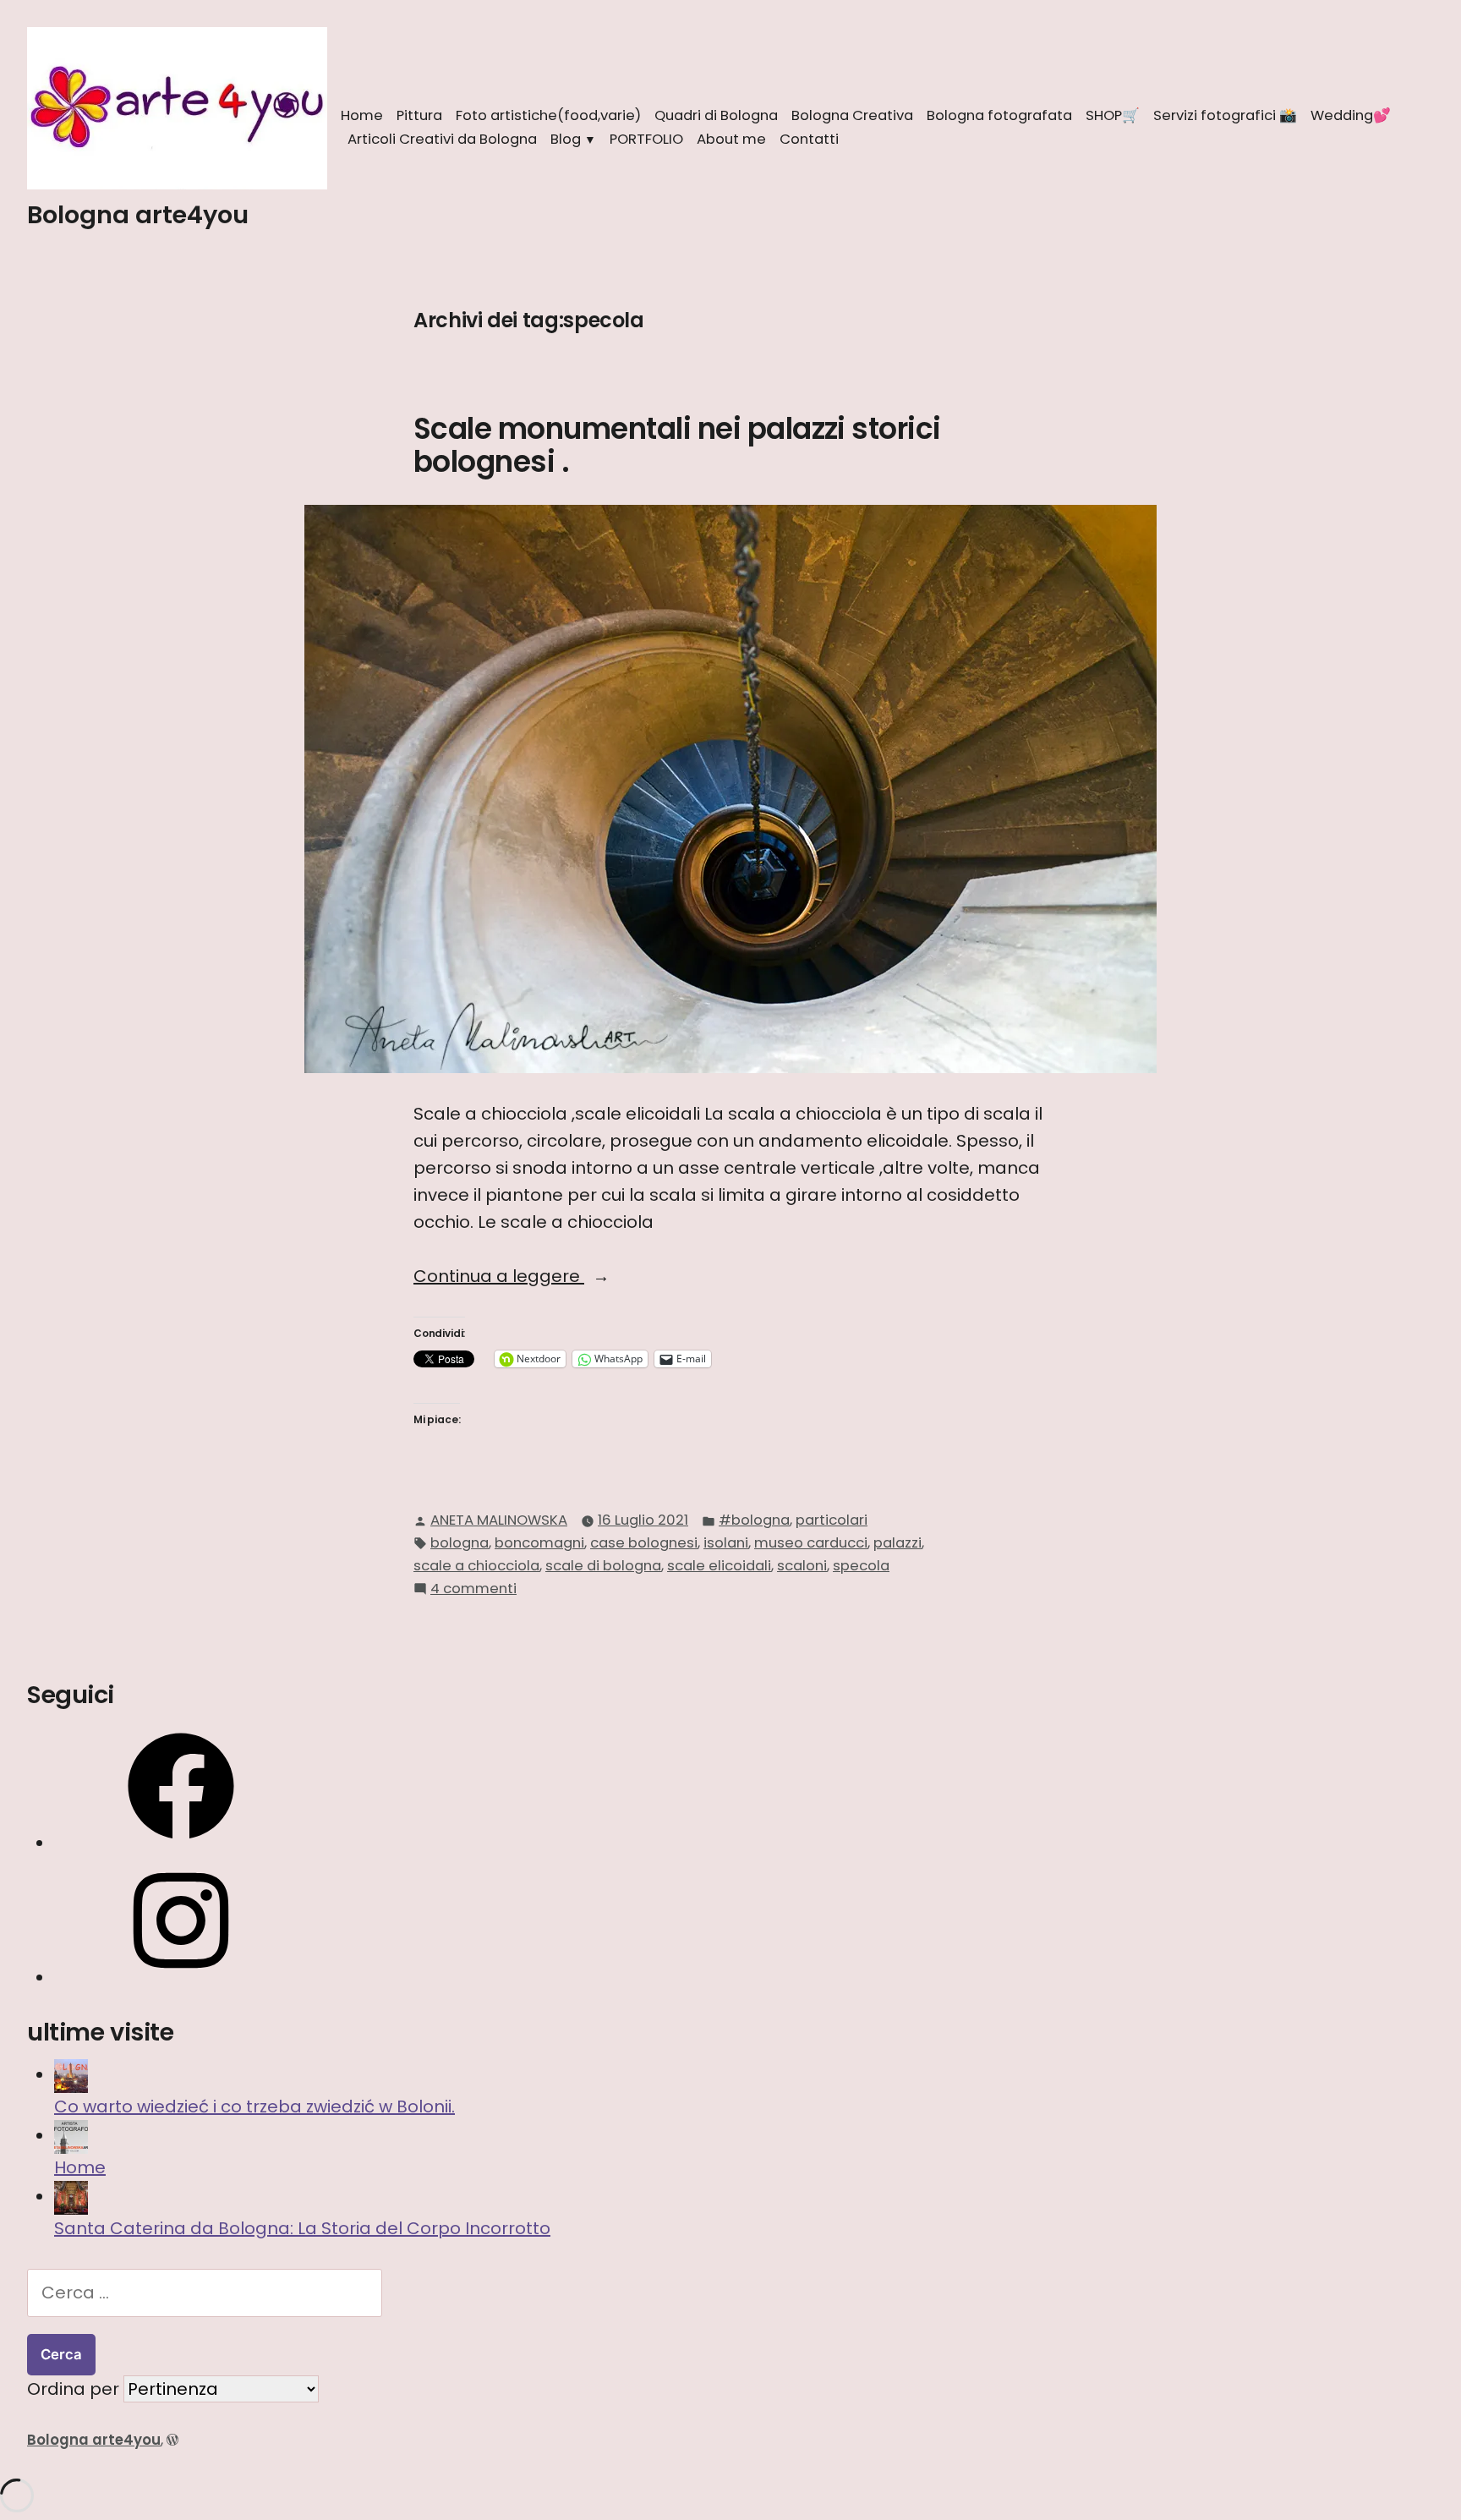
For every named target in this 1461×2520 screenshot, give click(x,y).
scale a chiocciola (476, 1566)
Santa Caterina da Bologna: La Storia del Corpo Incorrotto (302, 2228)
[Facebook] (181, 1843)
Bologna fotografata (999, 115)
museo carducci (811, 1543)
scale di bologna (603, 1566)
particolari (832, 1520)
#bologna (754, 1520)
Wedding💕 (1351, 115)
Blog (566, 139)
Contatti (809, 139)
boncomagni (539, 1543)
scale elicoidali (719, 1566)
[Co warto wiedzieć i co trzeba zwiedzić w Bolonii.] (71, 2075)
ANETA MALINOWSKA (499, 1520)
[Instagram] (181, 1978)
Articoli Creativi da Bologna (442, 139)
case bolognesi (644, 1543)
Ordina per (75, 2389)
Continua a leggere (556, 1276)
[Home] (71, 2136)
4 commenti (473, 1589)
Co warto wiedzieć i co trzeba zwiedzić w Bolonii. (254, 2106)
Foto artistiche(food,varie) (548, 115)
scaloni (802, 1566)
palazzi (897, 1543)
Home (362, 115)
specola (861, 1566)
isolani (726, 1543)
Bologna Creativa (852, 115)
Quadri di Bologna (716, 115)
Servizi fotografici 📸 (1225, 115)
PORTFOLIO (646, 139)
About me (731, 139)
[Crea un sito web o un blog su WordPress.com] (172, 2440)
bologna (460, 1543)
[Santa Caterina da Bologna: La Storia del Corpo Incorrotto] (71, 2197)
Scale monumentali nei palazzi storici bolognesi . (677, 445)
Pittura (419, 115)
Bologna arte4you (138, 215)
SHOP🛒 (1113, 115)
